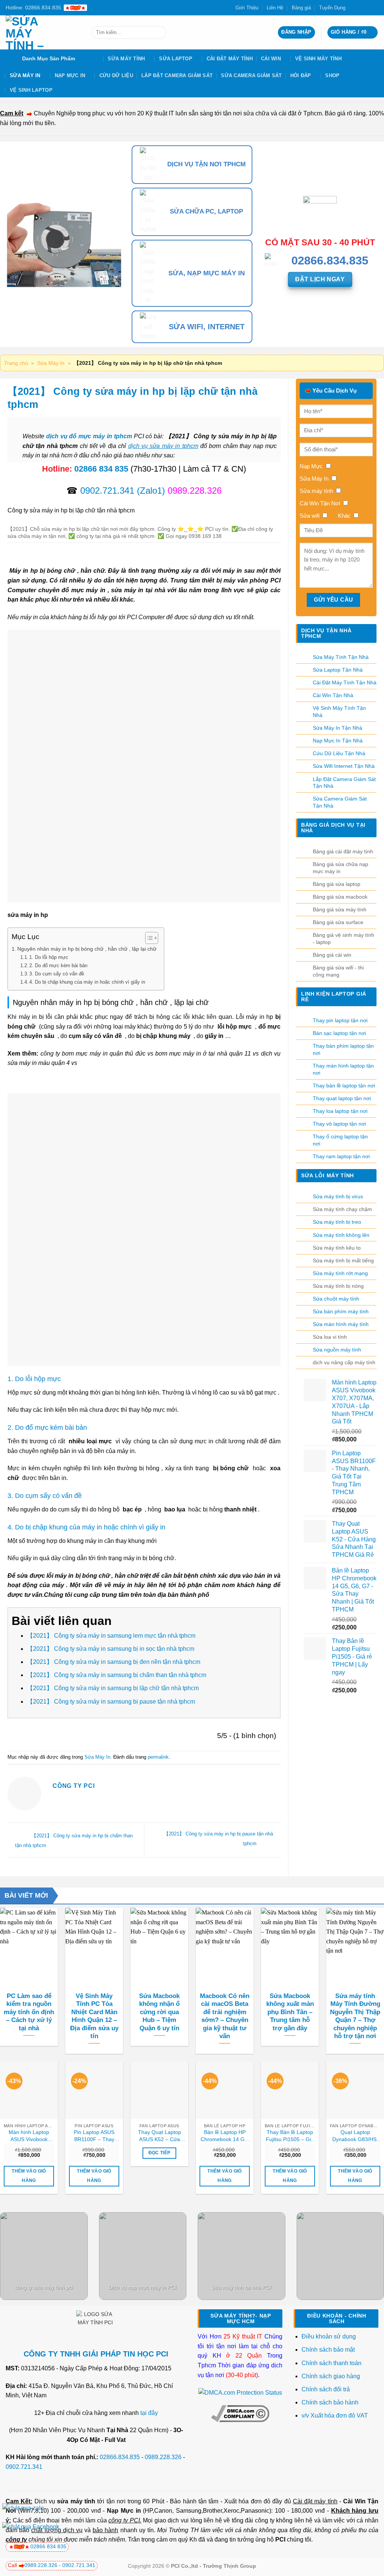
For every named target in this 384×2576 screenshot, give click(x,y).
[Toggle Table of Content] (148, 938)
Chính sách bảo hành (330, 2402)
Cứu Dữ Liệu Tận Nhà (339, 753)
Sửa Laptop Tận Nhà (338, 670)
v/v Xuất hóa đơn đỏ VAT (335, 2415)
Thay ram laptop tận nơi (341, 1156)
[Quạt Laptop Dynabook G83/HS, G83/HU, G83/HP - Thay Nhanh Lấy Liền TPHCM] (355, 2090)
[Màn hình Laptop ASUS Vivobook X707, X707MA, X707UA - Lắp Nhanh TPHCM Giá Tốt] (29, 2090)
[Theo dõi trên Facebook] (353, 7)
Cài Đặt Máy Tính (230, 59)
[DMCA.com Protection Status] (240, 2392)
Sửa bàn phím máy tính (341, 1311)
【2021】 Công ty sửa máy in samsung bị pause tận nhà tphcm (111, 1702)
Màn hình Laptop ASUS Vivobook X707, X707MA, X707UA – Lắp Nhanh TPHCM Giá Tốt (29, 2136)
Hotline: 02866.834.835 (33, 7)
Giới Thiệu (247, 8)
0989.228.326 (163, 2457)
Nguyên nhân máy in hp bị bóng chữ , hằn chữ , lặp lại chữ (87, 949)
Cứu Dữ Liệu (116, 75)
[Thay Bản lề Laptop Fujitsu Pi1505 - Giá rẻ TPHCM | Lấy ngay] (290, 2090)
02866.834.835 (120, 2457)
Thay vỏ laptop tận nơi (339, 1124)
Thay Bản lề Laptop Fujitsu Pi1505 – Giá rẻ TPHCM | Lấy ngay (290, 2136)
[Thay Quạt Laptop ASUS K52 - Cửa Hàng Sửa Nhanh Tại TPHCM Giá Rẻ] (159, 2090)
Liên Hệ (275, 8)
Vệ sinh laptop (31, 90)
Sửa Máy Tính (126, 59)
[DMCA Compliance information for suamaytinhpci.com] (240, 2413)
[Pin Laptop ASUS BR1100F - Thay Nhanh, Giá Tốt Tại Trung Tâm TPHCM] (94, 2090)
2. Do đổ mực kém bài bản (58, 965)
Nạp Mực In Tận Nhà (338, 741)
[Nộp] (159, 33)
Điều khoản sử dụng (329, 2336)
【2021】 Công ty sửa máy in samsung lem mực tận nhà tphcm (111, 1636)
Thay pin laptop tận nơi (340, 1020)
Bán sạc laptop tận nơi (339, 1033)
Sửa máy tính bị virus (338, 1196)
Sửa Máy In (25, 75)
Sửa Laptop (176, 59)
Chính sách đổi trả (326, 2389)
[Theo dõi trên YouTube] (375, 7)
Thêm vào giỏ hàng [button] (29, 2176)
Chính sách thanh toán (331, 2363)
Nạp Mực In (70, 75)
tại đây (149, 2413)
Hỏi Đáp (301, 75)
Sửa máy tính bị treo (337, 1222)
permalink (158, 1757)
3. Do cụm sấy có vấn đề (57, 974)
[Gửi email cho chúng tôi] (367, 7)
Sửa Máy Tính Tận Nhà (341, 657)
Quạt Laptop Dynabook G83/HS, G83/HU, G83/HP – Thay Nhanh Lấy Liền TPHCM (355, 2136)
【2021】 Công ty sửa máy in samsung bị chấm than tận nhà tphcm (117, 1675)
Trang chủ (16, 363)
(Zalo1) (151, 491)
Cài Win (271, 59)
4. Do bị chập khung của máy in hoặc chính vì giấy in (87, 982)
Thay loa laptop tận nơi (340, 1111)
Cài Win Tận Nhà (333, 695)
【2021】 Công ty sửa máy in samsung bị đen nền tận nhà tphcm (114, 1662)
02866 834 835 (101, 469)
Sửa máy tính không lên (341, 1235)
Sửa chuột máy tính (336, 1299)
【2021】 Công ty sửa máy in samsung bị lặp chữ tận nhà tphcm (113, 1688)
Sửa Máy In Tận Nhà (337, 728)
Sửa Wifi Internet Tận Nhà (344, 766)
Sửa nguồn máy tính (337, 1350)
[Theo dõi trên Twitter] (360, 7)
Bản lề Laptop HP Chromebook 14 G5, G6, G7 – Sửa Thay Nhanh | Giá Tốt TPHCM (225, 2136)
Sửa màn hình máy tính (341, 1324)
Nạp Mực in (124, 2511)
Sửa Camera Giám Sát (251, 75)
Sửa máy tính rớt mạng (340, 1273)
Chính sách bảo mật (328, 2350)
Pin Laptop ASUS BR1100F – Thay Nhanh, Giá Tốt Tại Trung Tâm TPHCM (94, 2136)
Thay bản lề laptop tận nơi (344, 1086)
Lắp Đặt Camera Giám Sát (177, 75)
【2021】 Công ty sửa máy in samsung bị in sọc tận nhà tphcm (111, 1649)
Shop (332, 75)
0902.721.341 (107, 491)
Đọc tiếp (160, 2153)
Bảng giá (301, 8)
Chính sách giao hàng (331, 2376)
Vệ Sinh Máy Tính (318, 59)
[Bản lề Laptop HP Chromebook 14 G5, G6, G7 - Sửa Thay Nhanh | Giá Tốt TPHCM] (225, 2090)
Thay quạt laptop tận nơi (342, 1098)
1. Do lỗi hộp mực (49, 957)
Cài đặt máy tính (315, 2501)
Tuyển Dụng (332, 8)
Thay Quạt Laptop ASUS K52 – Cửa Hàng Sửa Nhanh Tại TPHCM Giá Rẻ (159, 2136)
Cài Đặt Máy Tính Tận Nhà (345, 682)
